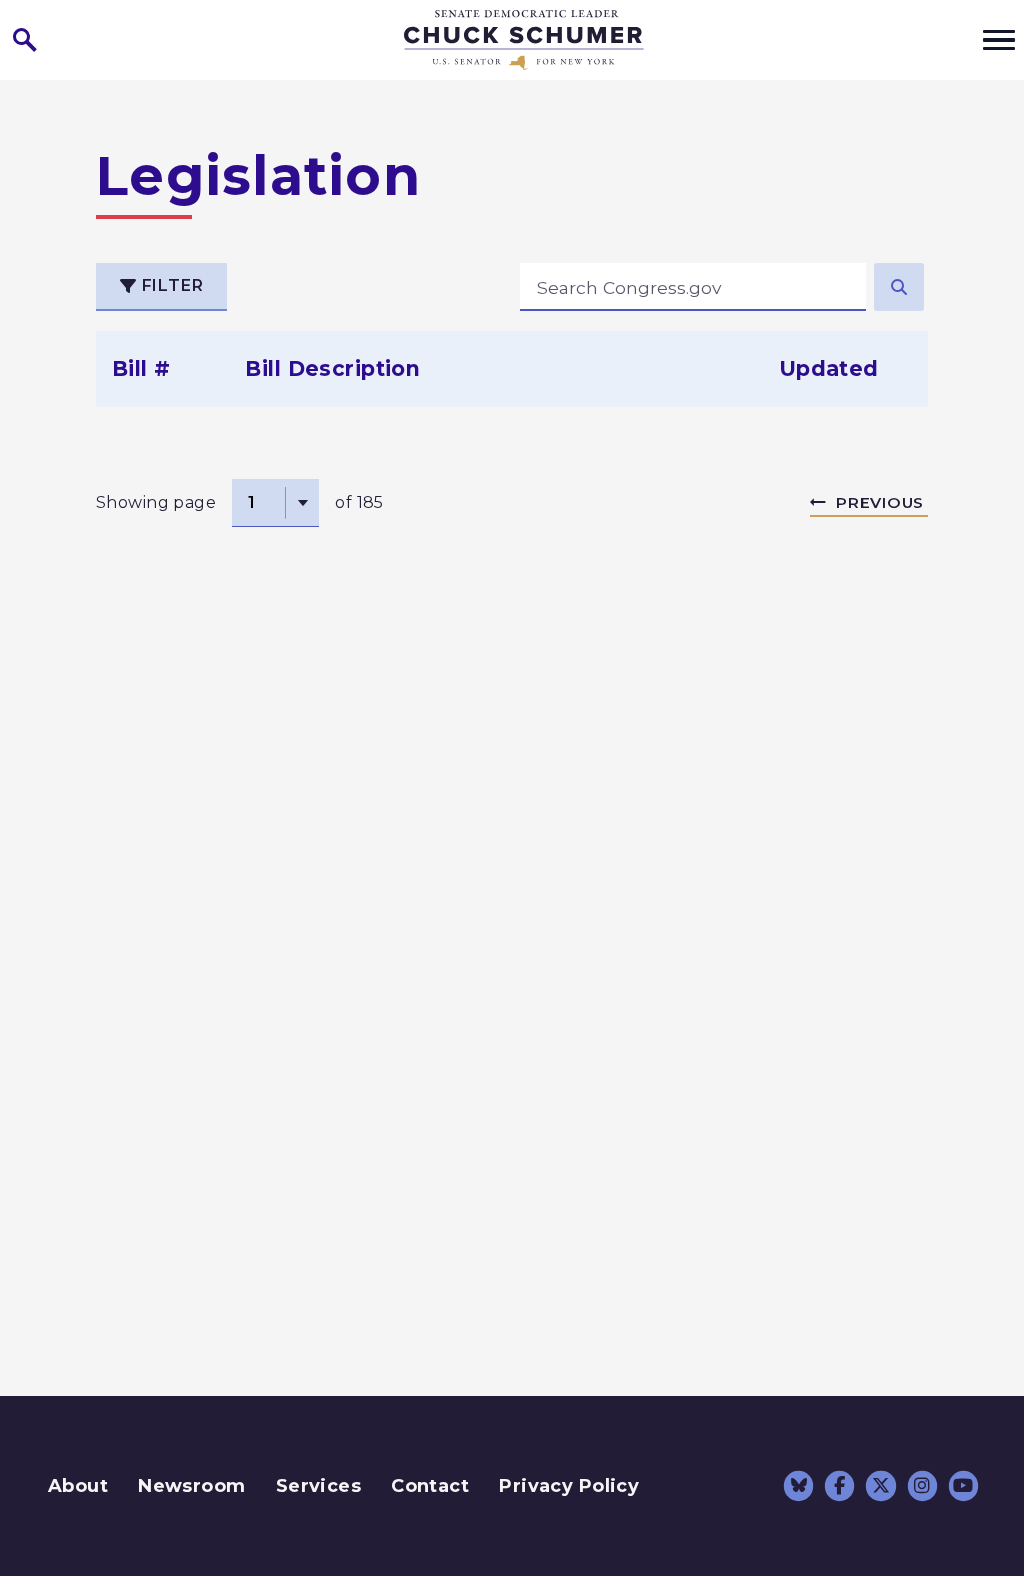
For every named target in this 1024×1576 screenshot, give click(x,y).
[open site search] (25, 40)
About (78, 1486)
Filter (170, 285)
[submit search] (899, 287)
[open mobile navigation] (999, 40)
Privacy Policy (569, 1486)
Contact (430, 1486)
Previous (880, 502)
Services (318, 1486)
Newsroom (191, 1486)
